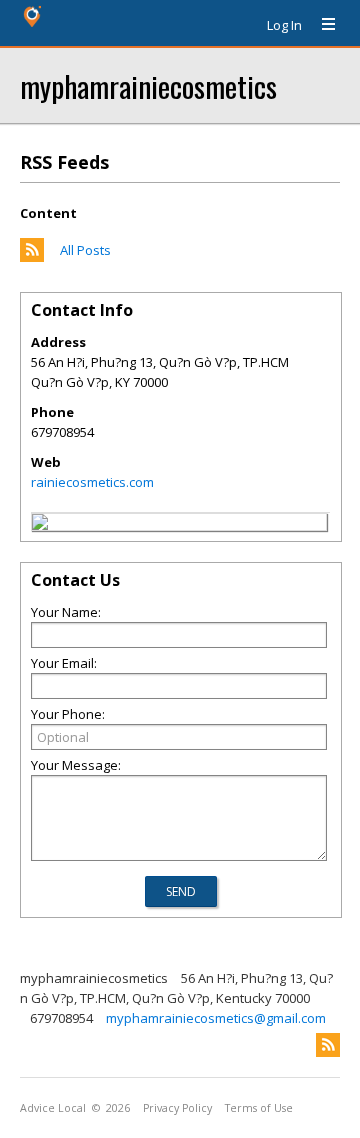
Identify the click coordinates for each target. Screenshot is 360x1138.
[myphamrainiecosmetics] (40, 525)
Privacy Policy (177, 1108)
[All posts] (32, 257)
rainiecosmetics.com (92, 482)
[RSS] (328, 1045)
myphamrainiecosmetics (148, 85)
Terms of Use (259, 1108)
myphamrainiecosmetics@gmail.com (216, 1018)
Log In (284, 25)
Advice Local (53, 1108)
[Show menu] (321, 25)
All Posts (85, 250)
